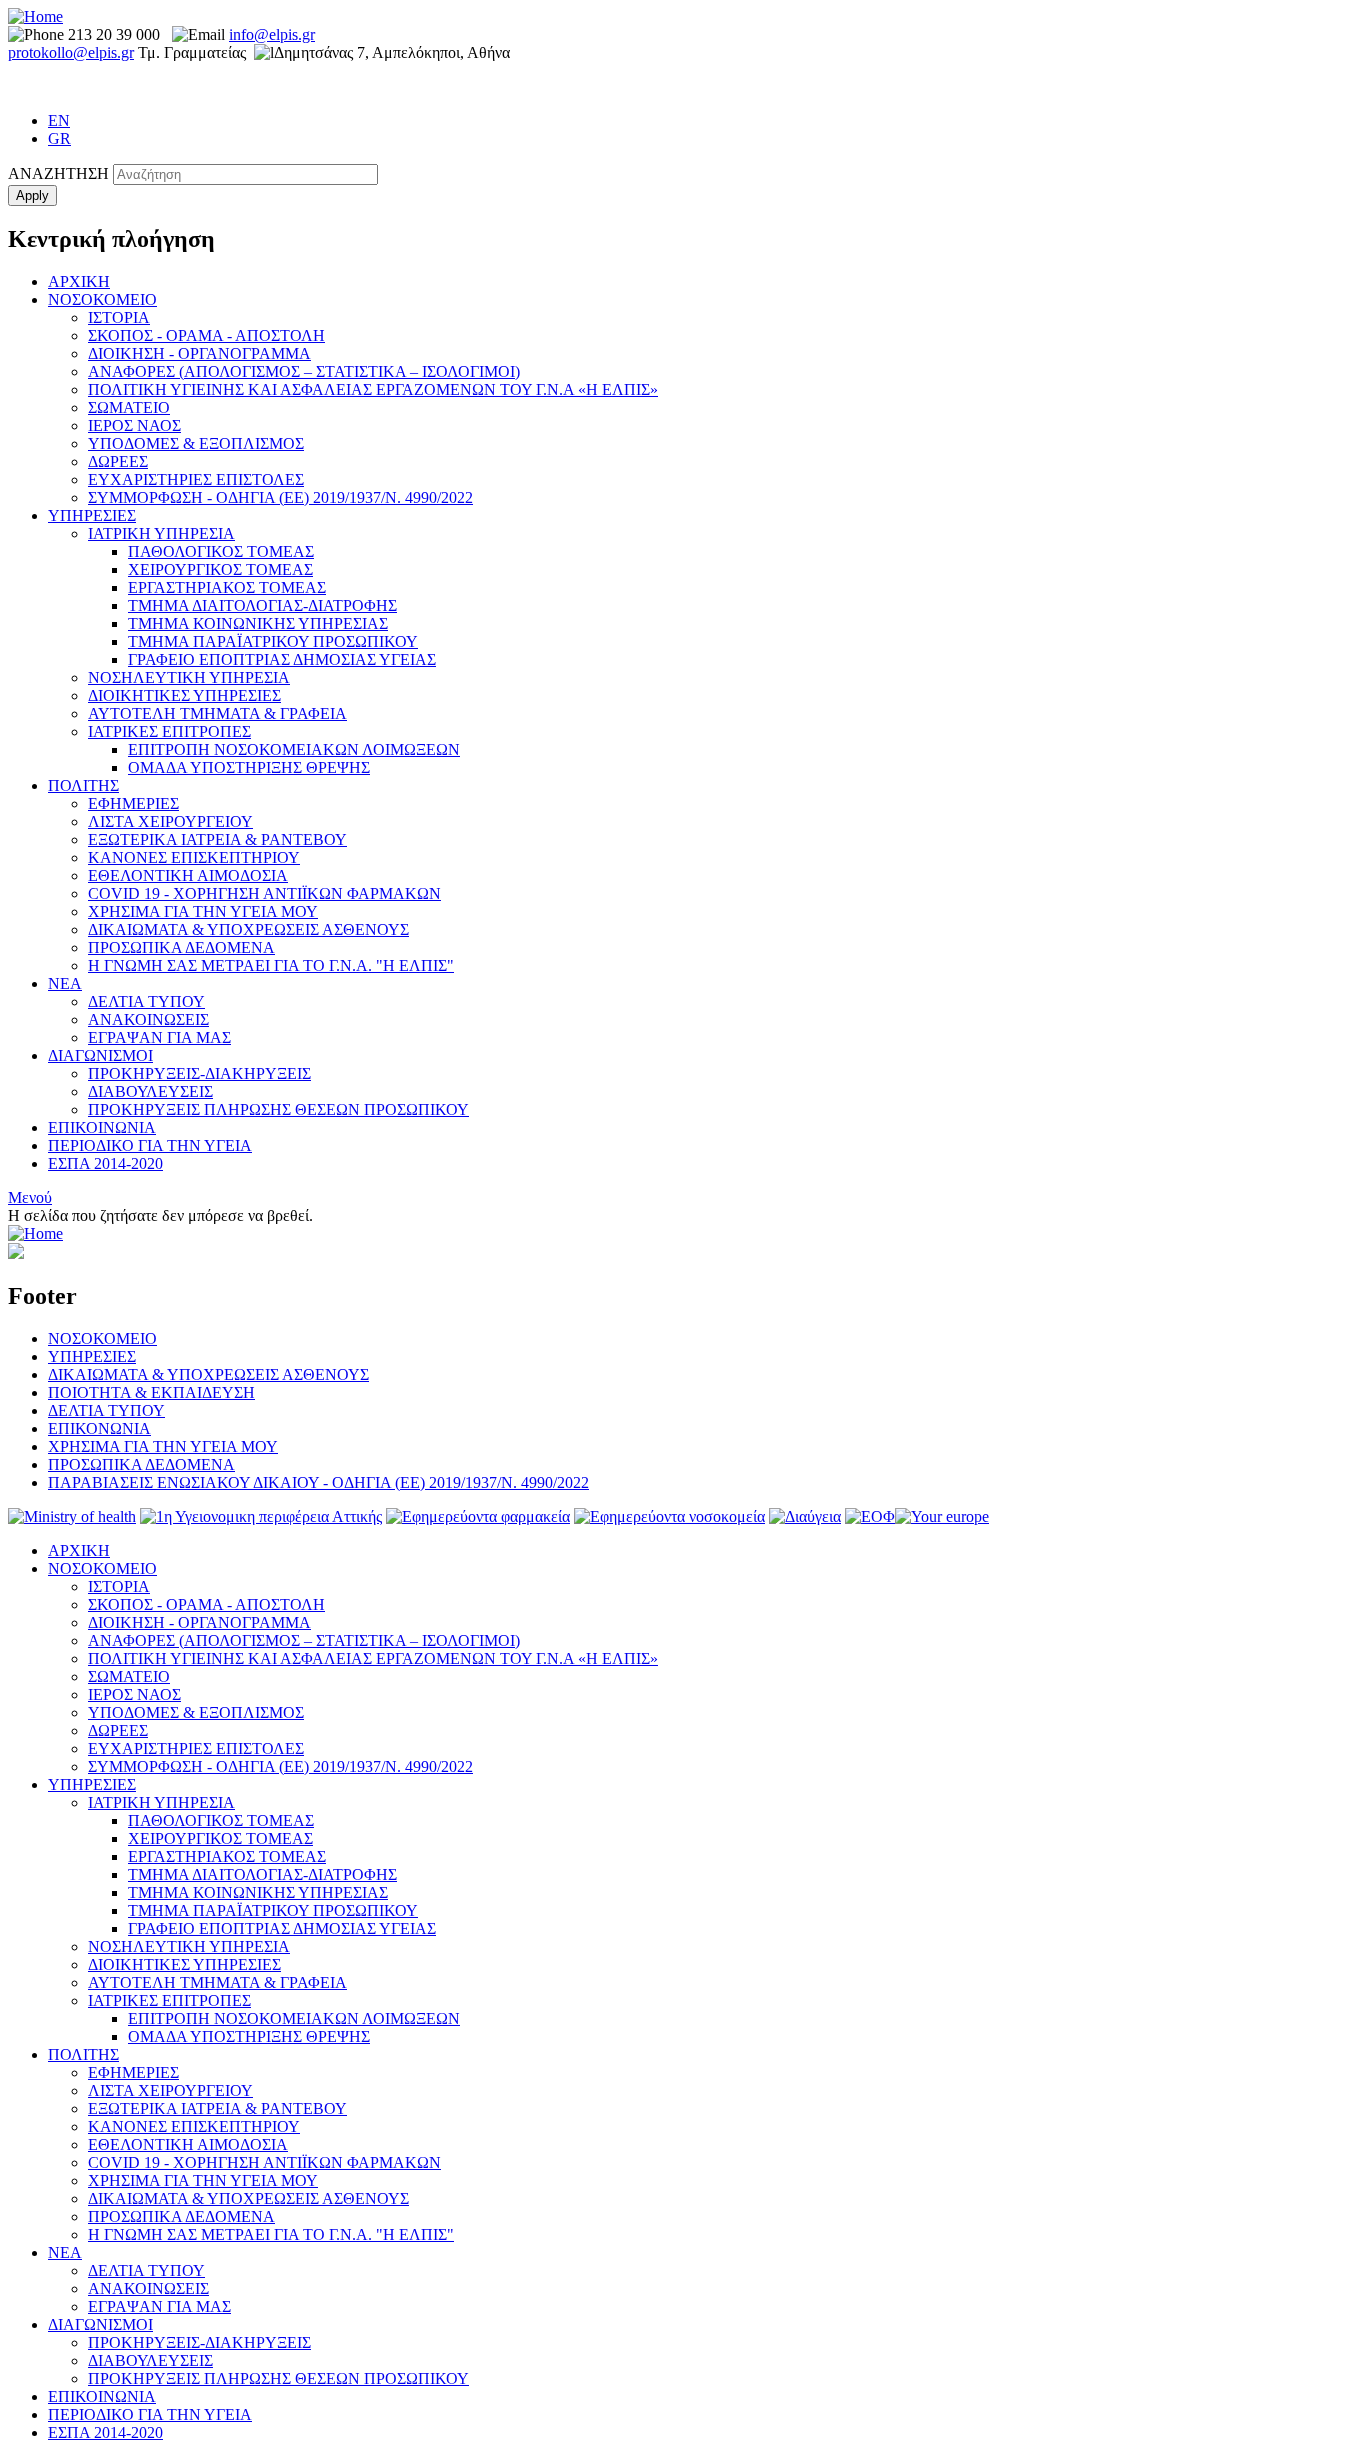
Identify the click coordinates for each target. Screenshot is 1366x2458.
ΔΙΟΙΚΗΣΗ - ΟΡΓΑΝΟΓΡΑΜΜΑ (199, 353)
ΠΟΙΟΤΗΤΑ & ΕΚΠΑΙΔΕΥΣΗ (151, 1392)
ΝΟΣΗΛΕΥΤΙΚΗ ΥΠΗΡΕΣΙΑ (189, 677)
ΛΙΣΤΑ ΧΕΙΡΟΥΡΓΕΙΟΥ (170, 821)
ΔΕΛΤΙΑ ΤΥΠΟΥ (146, 1001)
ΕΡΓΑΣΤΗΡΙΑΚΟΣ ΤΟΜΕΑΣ (227, 587)
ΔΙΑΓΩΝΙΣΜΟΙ (100, 1055)
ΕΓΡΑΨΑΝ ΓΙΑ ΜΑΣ (159, 1037)
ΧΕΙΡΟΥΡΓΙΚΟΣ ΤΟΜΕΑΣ (220, 569)
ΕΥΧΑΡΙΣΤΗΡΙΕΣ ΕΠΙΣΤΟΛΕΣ (196, 479)
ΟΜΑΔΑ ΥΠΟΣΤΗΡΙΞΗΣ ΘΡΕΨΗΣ (249, 767)
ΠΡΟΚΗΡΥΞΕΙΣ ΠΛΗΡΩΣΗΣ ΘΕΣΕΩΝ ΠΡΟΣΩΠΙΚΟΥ (278, 1109)
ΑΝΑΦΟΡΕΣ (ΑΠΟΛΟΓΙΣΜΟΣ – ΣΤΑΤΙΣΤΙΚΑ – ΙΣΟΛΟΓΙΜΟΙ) (304, 371)
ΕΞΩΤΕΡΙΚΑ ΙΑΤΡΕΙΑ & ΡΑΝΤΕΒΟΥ (217, 839)
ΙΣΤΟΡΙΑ (119, 317)
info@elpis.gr (272, 34)
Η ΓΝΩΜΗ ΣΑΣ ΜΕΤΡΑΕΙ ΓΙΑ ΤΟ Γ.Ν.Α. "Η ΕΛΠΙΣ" (271, 965)
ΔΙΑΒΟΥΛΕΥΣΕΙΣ (150, 1091)
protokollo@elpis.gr (71, 52)
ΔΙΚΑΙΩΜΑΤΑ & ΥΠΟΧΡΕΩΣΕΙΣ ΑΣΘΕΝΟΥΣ (248, 929)
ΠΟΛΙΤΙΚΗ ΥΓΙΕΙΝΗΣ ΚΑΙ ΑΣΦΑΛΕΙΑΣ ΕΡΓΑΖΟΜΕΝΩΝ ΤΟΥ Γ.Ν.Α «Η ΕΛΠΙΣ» (373, 389)
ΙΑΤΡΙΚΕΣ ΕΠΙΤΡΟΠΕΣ (169, 731)
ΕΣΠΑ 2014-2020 (105, 1163)
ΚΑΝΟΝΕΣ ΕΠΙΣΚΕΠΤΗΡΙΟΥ (194, 857)
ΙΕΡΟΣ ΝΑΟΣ (134, 425)
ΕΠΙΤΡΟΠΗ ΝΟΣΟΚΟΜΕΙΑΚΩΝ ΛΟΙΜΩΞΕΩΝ (294, 749)
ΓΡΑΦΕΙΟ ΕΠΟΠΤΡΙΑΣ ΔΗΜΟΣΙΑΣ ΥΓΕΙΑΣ (282, 659)
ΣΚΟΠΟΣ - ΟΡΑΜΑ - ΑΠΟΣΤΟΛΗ (206, 335)
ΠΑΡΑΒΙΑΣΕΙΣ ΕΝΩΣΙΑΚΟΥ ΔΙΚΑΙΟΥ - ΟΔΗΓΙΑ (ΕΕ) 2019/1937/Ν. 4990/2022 (318, 1482)
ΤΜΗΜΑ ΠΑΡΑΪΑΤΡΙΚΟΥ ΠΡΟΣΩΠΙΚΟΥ (273, 641)
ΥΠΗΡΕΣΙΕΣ (92, 515)
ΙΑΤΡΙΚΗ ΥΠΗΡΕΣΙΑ (161, 533)
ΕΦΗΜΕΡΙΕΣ (133, 803)
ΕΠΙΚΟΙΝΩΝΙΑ (102, 1127)
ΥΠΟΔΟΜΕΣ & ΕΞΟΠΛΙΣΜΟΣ (196, 443)
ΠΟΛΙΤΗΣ (83, 785)
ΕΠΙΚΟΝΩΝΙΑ (99, 1428)
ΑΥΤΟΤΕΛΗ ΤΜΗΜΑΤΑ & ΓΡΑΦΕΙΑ (217, 713)
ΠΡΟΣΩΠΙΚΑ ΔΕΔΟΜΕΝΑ (181, 947)
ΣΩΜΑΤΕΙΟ (129, 407)
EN (59, 120)
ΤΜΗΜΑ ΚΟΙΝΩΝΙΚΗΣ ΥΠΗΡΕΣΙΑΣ (258, 623)
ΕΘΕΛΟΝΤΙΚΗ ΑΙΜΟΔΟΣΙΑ (188, 875)
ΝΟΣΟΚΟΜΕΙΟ (102, 299)
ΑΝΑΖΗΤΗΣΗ (58, 173)
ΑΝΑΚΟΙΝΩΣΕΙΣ (148, 1019)
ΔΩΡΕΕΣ (118, 461)
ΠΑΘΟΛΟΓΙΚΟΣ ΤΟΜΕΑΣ (221, 551)
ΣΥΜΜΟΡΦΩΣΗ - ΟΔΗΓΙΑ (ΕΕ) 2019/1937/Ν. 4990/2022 (280, 497)
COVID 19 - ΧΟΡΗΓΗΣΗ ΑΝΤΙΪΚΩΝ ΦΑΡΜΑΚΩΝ (264, 893)
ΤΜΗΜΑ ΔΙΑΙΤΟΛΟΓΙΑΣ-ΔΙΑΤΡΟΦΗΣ (262, 605)
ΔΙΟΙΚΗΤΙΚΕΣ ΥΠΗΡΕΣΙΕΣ (184, 695)
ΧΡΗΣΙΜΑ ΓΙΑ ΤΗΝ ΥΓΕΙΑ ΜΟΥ (203, 911)
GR (59, 138)
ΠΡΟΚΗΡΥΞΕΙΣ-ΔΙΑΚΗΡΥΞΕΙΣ (199, 1073)
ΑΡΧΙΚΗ (79, 281)
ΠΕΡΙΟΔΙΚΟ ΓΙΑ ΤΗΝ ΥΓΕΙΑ (150, 1145)
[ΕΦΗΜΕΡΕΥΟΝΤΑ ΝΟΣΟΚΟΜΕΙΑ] (669, 1516)
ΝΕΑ (65, 983)
